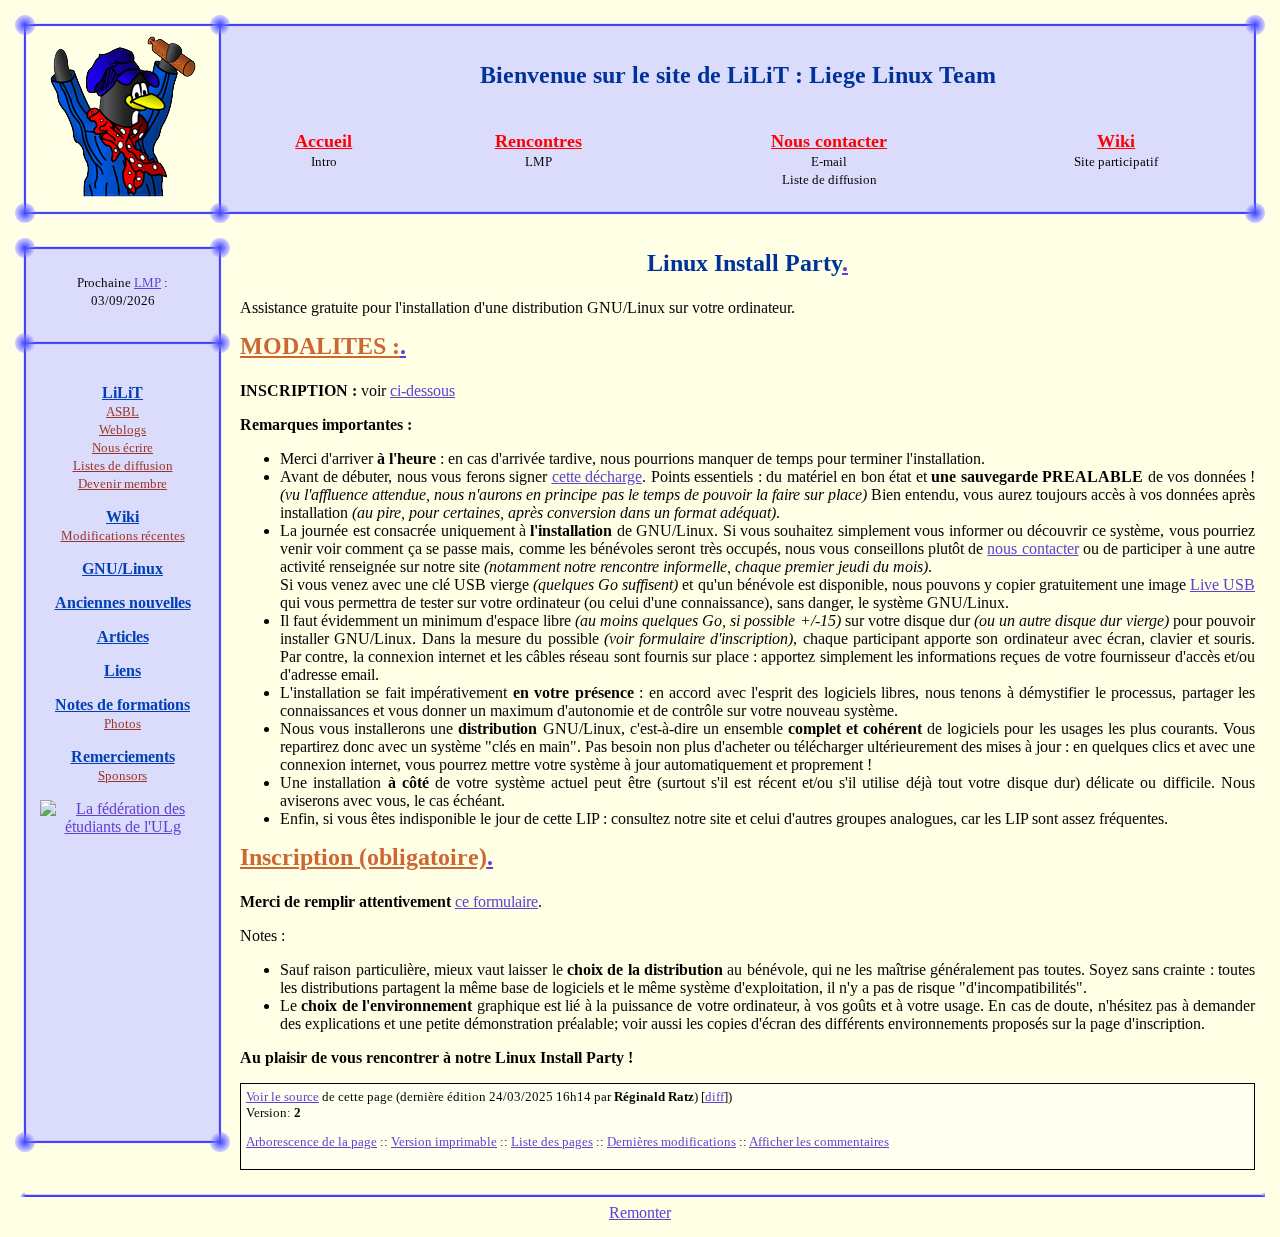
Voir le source (282, 1096)
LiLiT (122, 392)
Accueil (323, 141)
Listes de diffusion (123, 465)
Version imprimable (444, 1141)
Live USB (1222, 584)
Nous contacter (829, 141)
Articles (123, 636)
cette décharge (597, 476)
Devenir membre (122, 483)
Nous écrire (122, 447)
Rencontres (538, 141)
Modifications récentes (123, 535)
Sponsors (122, 775)
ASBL (122, 411)
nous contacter (1032, 548)
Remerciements (123, 756)
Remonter (640, 1212)
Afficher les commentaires (819, 1141)
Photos (122, 723)
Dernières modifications (671, 1141)
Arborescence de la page (311, 1141)
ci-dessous (422, 390)
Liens (122, 670)
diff (714, 1096)
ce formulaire (496, 901)
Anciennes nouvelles (123, 602)
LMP (147, 282)
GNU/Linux (122, 568)
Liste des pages (552, 1141)
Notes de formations (122, 704)
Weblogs (122, 429)
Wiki (1116, 141)
